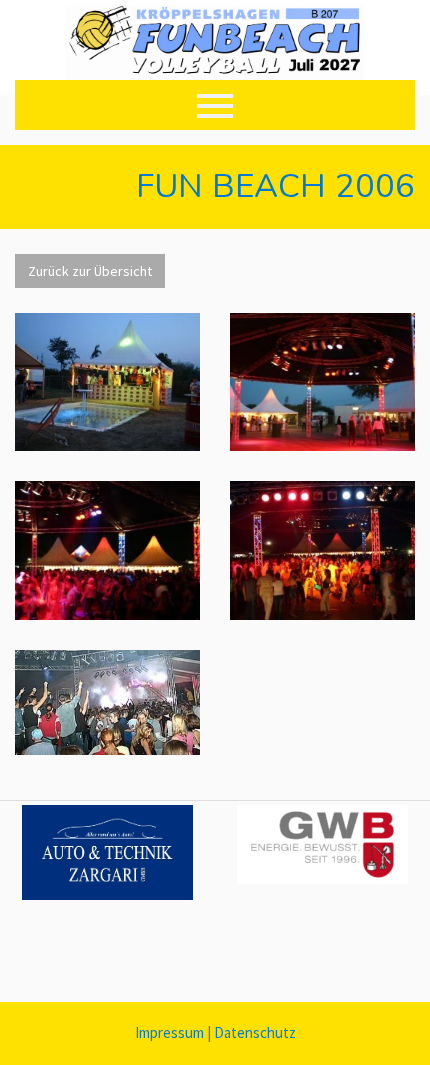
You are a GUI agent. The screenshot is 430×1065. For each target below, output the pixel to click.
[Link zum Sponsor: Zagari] (107, 852)
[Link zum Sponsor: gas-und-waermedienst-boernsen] (322, 845)
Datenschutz (255, 1032)
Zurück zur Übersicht (90, 271)
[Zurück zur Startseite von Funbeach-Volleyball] (215, 47)
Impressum (169, 1032)
